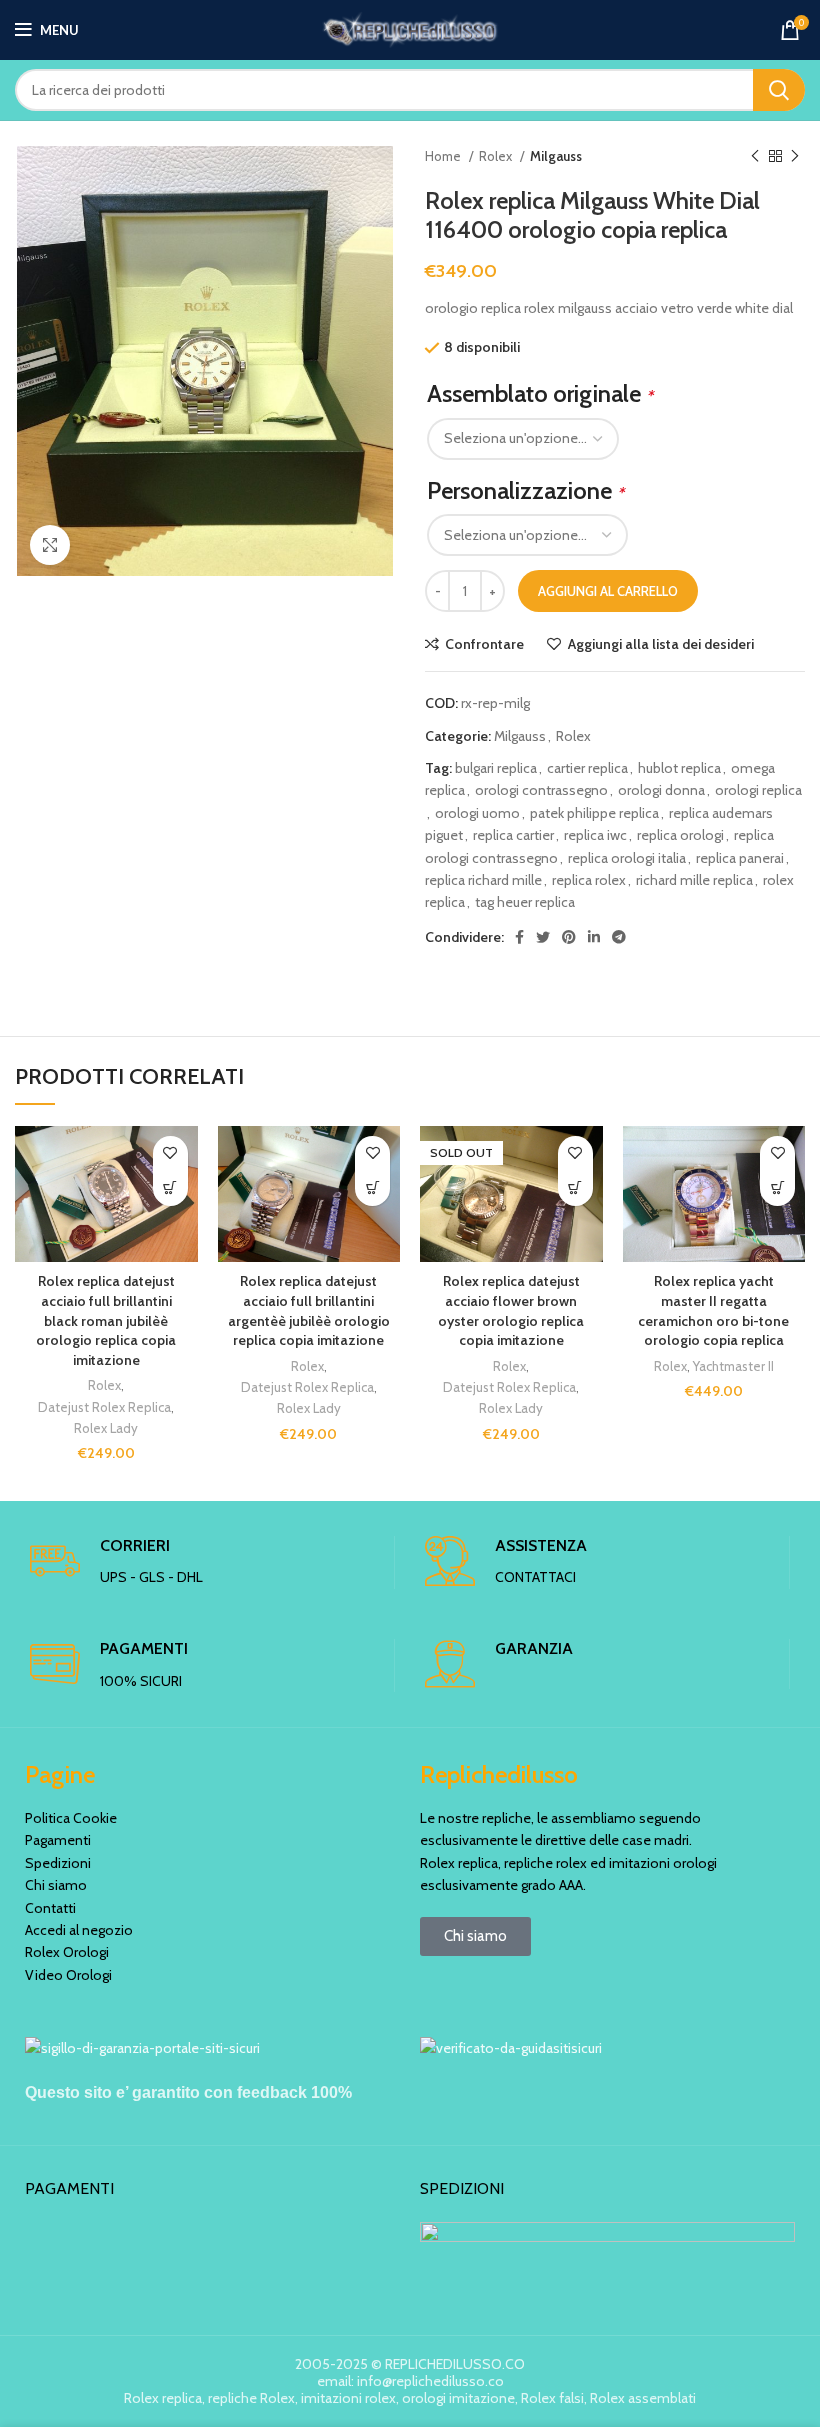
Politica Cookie (71, 1818)
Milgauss (556, 156)
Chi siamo (56, 1885)
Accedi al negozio (79, 1930)
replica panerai (740, 858)
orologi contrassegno (541, 790)
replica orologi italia (627, 858)
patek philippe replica (594, 813)
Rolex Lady (106, 1428)
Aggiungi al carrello (608, 591)
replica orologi (680, 835)
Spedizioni (58, 1863)
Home (444, 156)
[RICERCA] (779, 90)
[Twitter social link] (543, 937)
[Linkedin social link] (594, 937)
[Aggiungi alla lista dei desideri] (170, 1153)
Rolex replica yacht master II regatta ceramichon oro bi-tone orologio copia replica (713, 1310)
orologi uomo (477, 813)
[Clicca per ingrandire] (50, 545)
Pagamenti (58, 1840)
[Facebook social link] (519, 937)
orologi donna (661, 790)
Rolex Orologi (67, 1952)
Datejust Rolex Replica (104, 1407)
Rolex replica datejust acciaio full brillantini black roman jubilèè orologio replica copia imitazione (106, 1320)
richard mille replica (694, 880)
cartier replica (587, 768)
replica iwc (595, 835)
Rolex (497, 156)
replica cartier (513, 835)
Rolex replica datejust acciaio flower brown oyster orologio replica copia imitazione (511, 1310)
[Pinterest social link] (569, 937)
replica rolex (589, 880)
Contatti (50, 1908)
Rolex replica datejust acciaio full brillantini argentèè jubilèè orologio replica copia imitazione (309, 1310)
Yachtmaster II (733, 1366)
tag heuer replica (525, 902)
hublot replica (679, 768)
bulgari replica (496, 768)
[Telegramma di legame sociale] (619, 937)
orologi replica (758, 790)
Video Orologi (68, 1975)
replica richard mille (483, 880)
